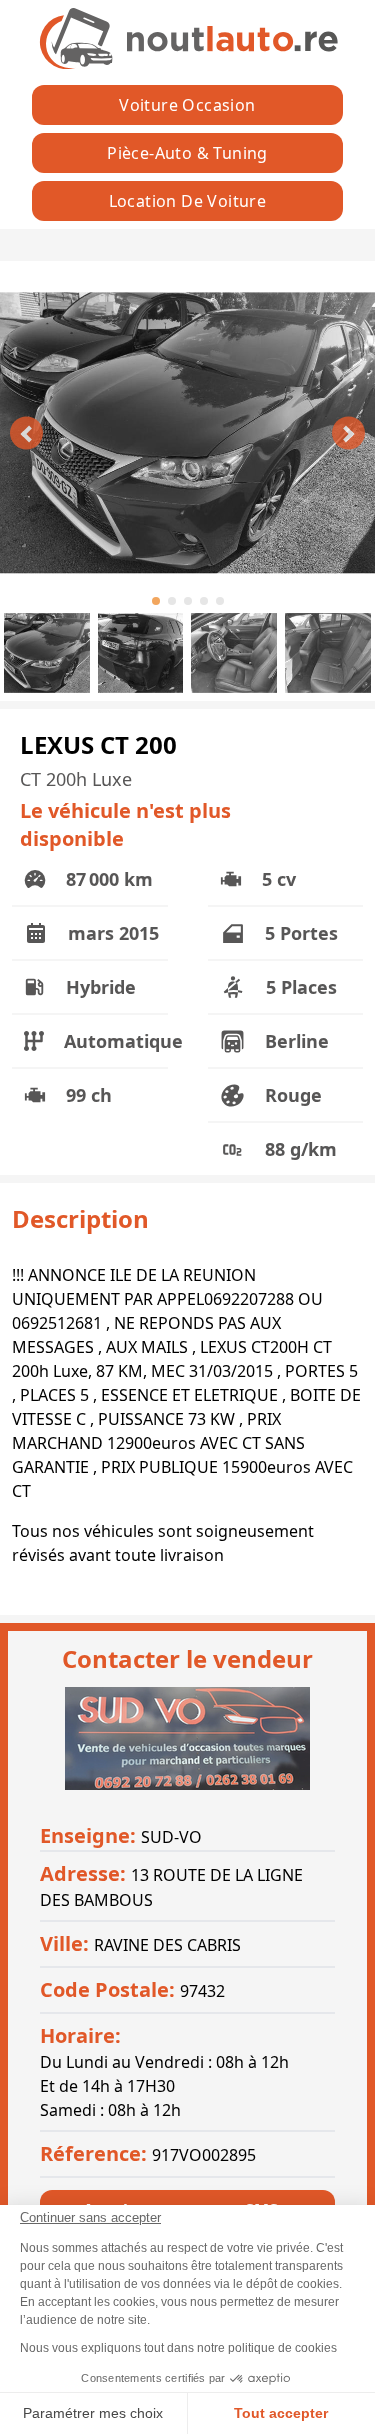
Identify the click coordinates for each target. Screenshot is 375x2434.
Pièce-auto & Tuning (187, 153)
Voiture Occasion (187, 105)
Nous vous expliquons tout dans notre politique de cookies (178, 2348)
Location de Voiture (188, 201)
